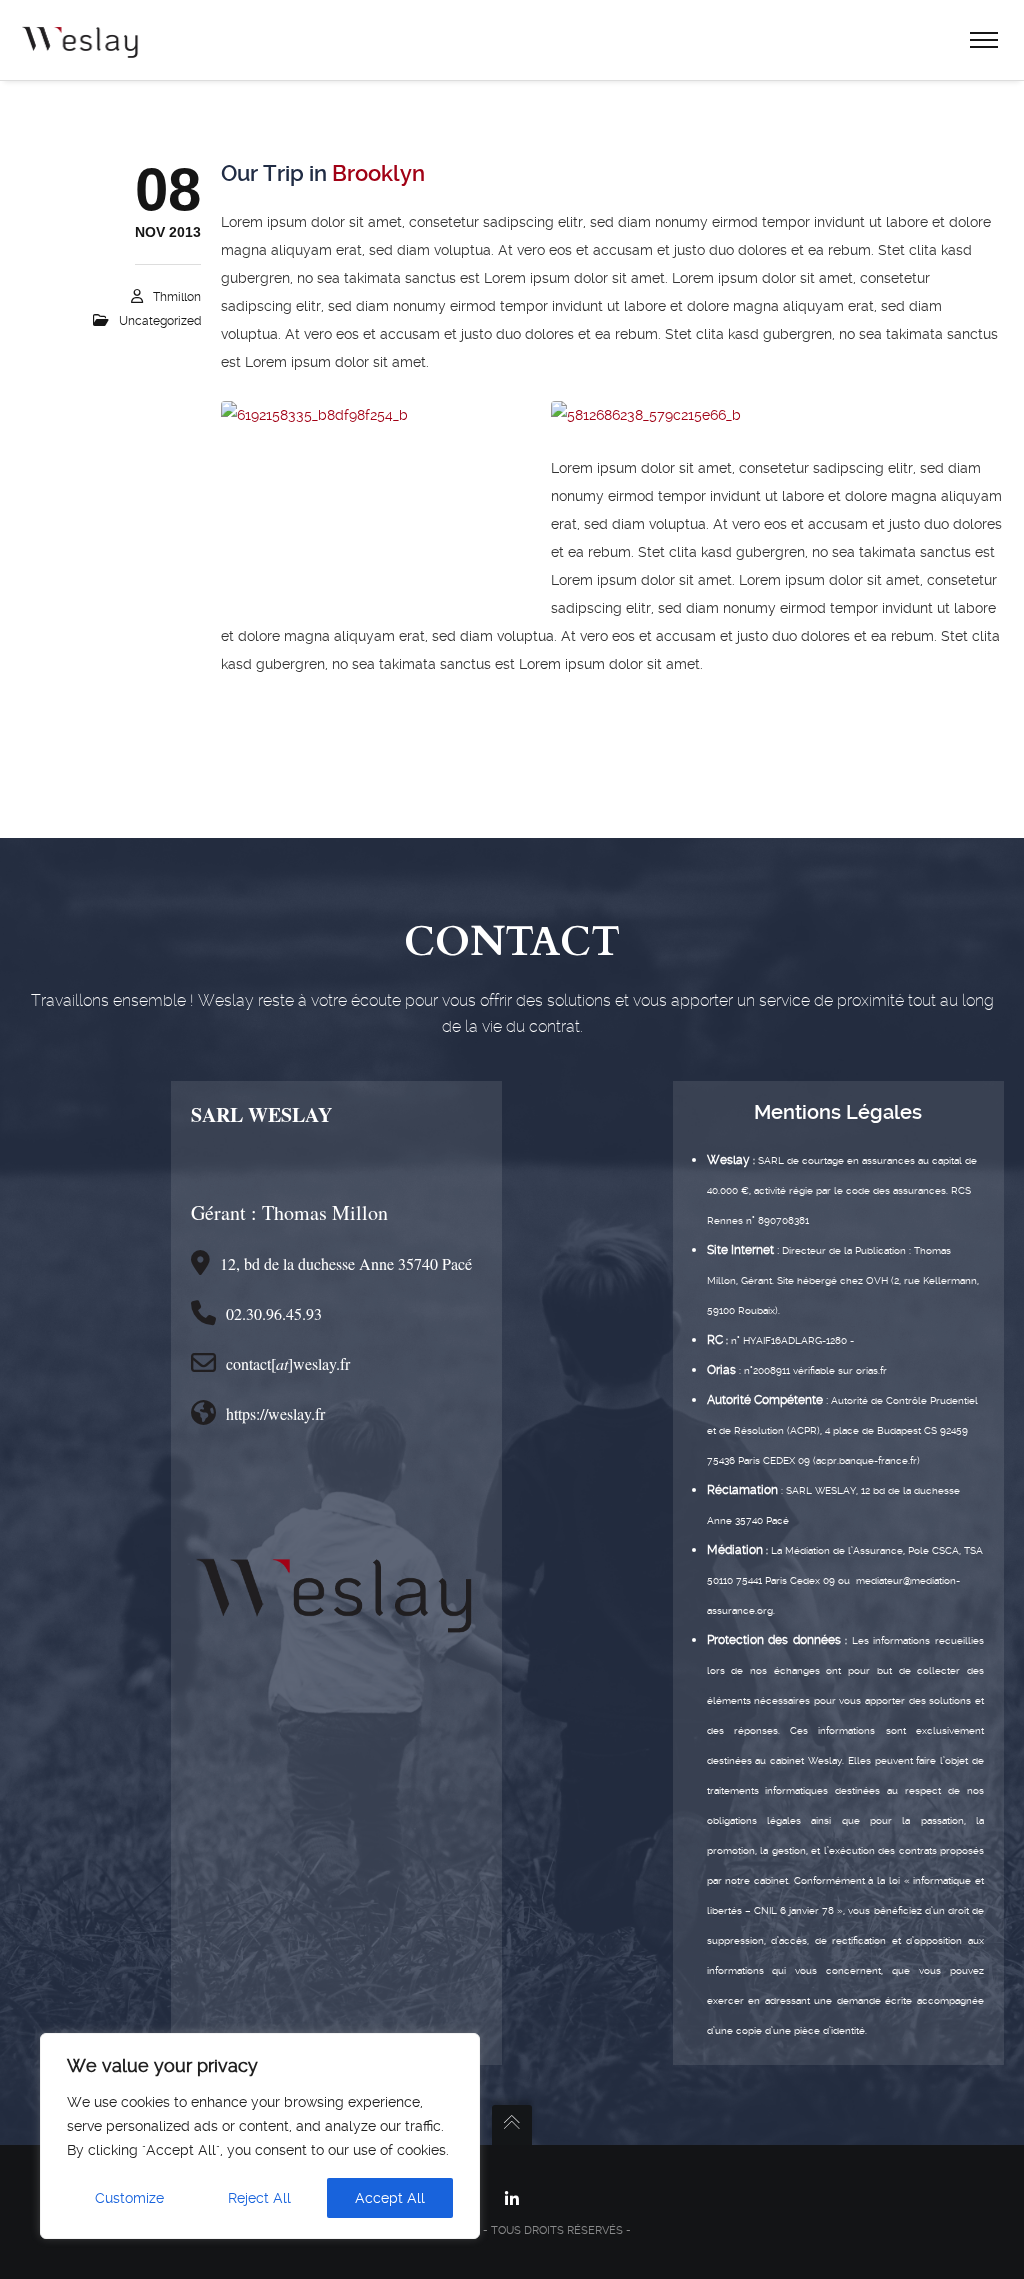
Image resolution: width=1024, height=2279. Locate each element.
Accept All (390, 2198)
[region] (260, 2136)
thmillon (177, 297)
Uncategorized (160, 321)
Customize (129, 2198)
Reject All (259, 2198)
